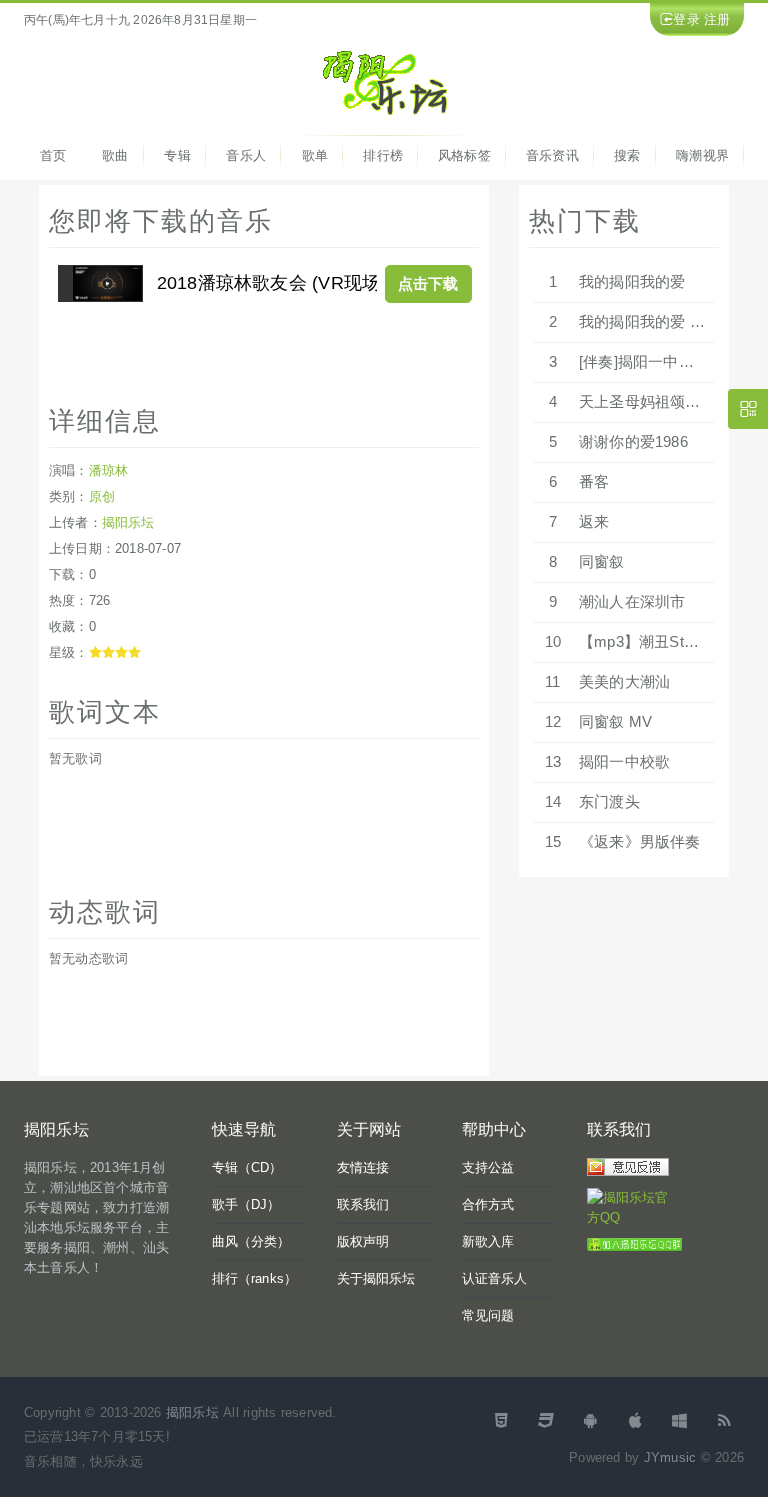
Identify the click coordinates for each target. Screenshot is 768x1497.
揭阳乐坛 (128, 522)
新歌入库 (488, 1241)
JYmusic (670, 1457)
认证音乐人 (495, 1278)
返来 (594, 521)
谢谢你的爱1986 (633, 441)
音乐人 (246, 155)
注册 (717, 19)
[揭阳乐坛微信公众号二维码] (748, 409)
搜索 (627, 155)
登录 (686, 19)
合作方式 (488, 1204)
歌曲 (115, 155)
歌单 (315, 155)
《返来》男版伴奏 (640, 841)
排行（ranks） (255, 1278)
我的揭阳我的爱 (632, 281)
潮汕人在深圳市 (632, 601)
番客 (594, 481)
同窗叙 (602, 561)
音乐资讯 (552, 155)
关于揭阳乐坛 (376, 1278)
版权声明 (363, 1241)
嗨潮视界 (702, 155)
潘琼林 (109, 470)
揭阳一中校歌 (624, 761)
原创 (102, 496)
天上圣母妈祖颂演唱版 (655, 401)
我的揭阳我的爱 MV (646, 321)
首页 (53, 155)
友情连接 (363, 1167)
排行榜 (383, 155)
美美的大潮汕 (624, 681)
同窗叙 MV (615, 721)
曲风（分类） (251, 1241)
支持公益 (488, 1167)
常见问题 (488, 1315)
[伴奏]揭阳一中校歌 (644, 361)
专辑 (177, 155)
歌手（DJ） (246, 1204)
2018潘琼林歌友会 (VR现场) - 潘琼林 (307, 283)
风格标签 (464, 155)
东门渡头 (609, 801)
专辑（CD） (247, 1167)
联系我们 (363, 1204)
